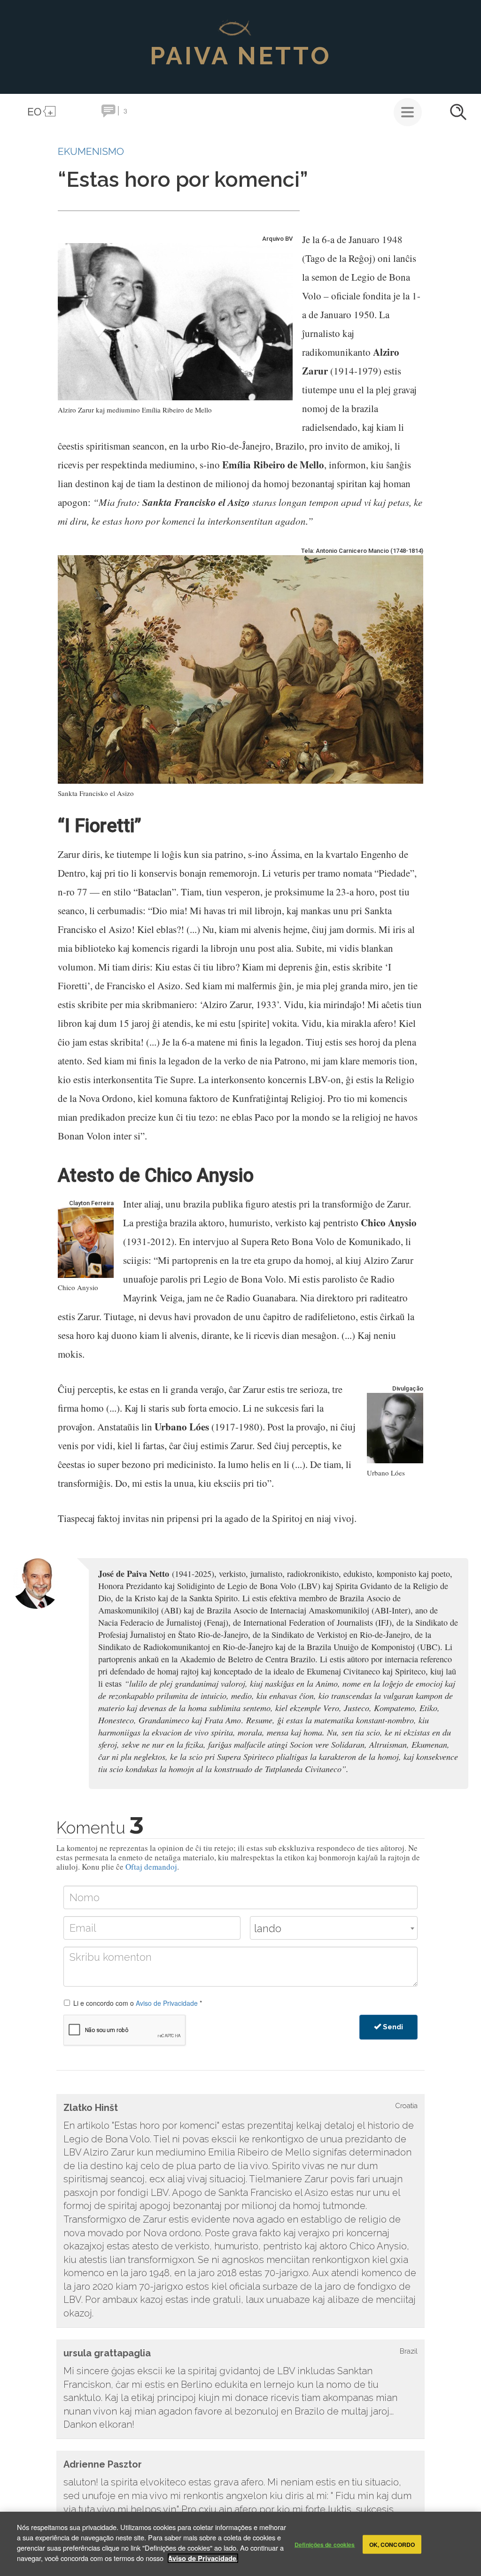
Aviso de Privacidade (167, 2003)
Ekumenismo (91, 151)
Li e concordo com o (138, 2003)
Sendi (392, 2027)
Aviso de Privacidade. (203, 2558)
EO (34, 111)
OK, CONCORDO (392, 2544)
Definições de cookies (325, 2544)
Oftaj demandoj (151, 1867)
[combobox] (334, 1928)
